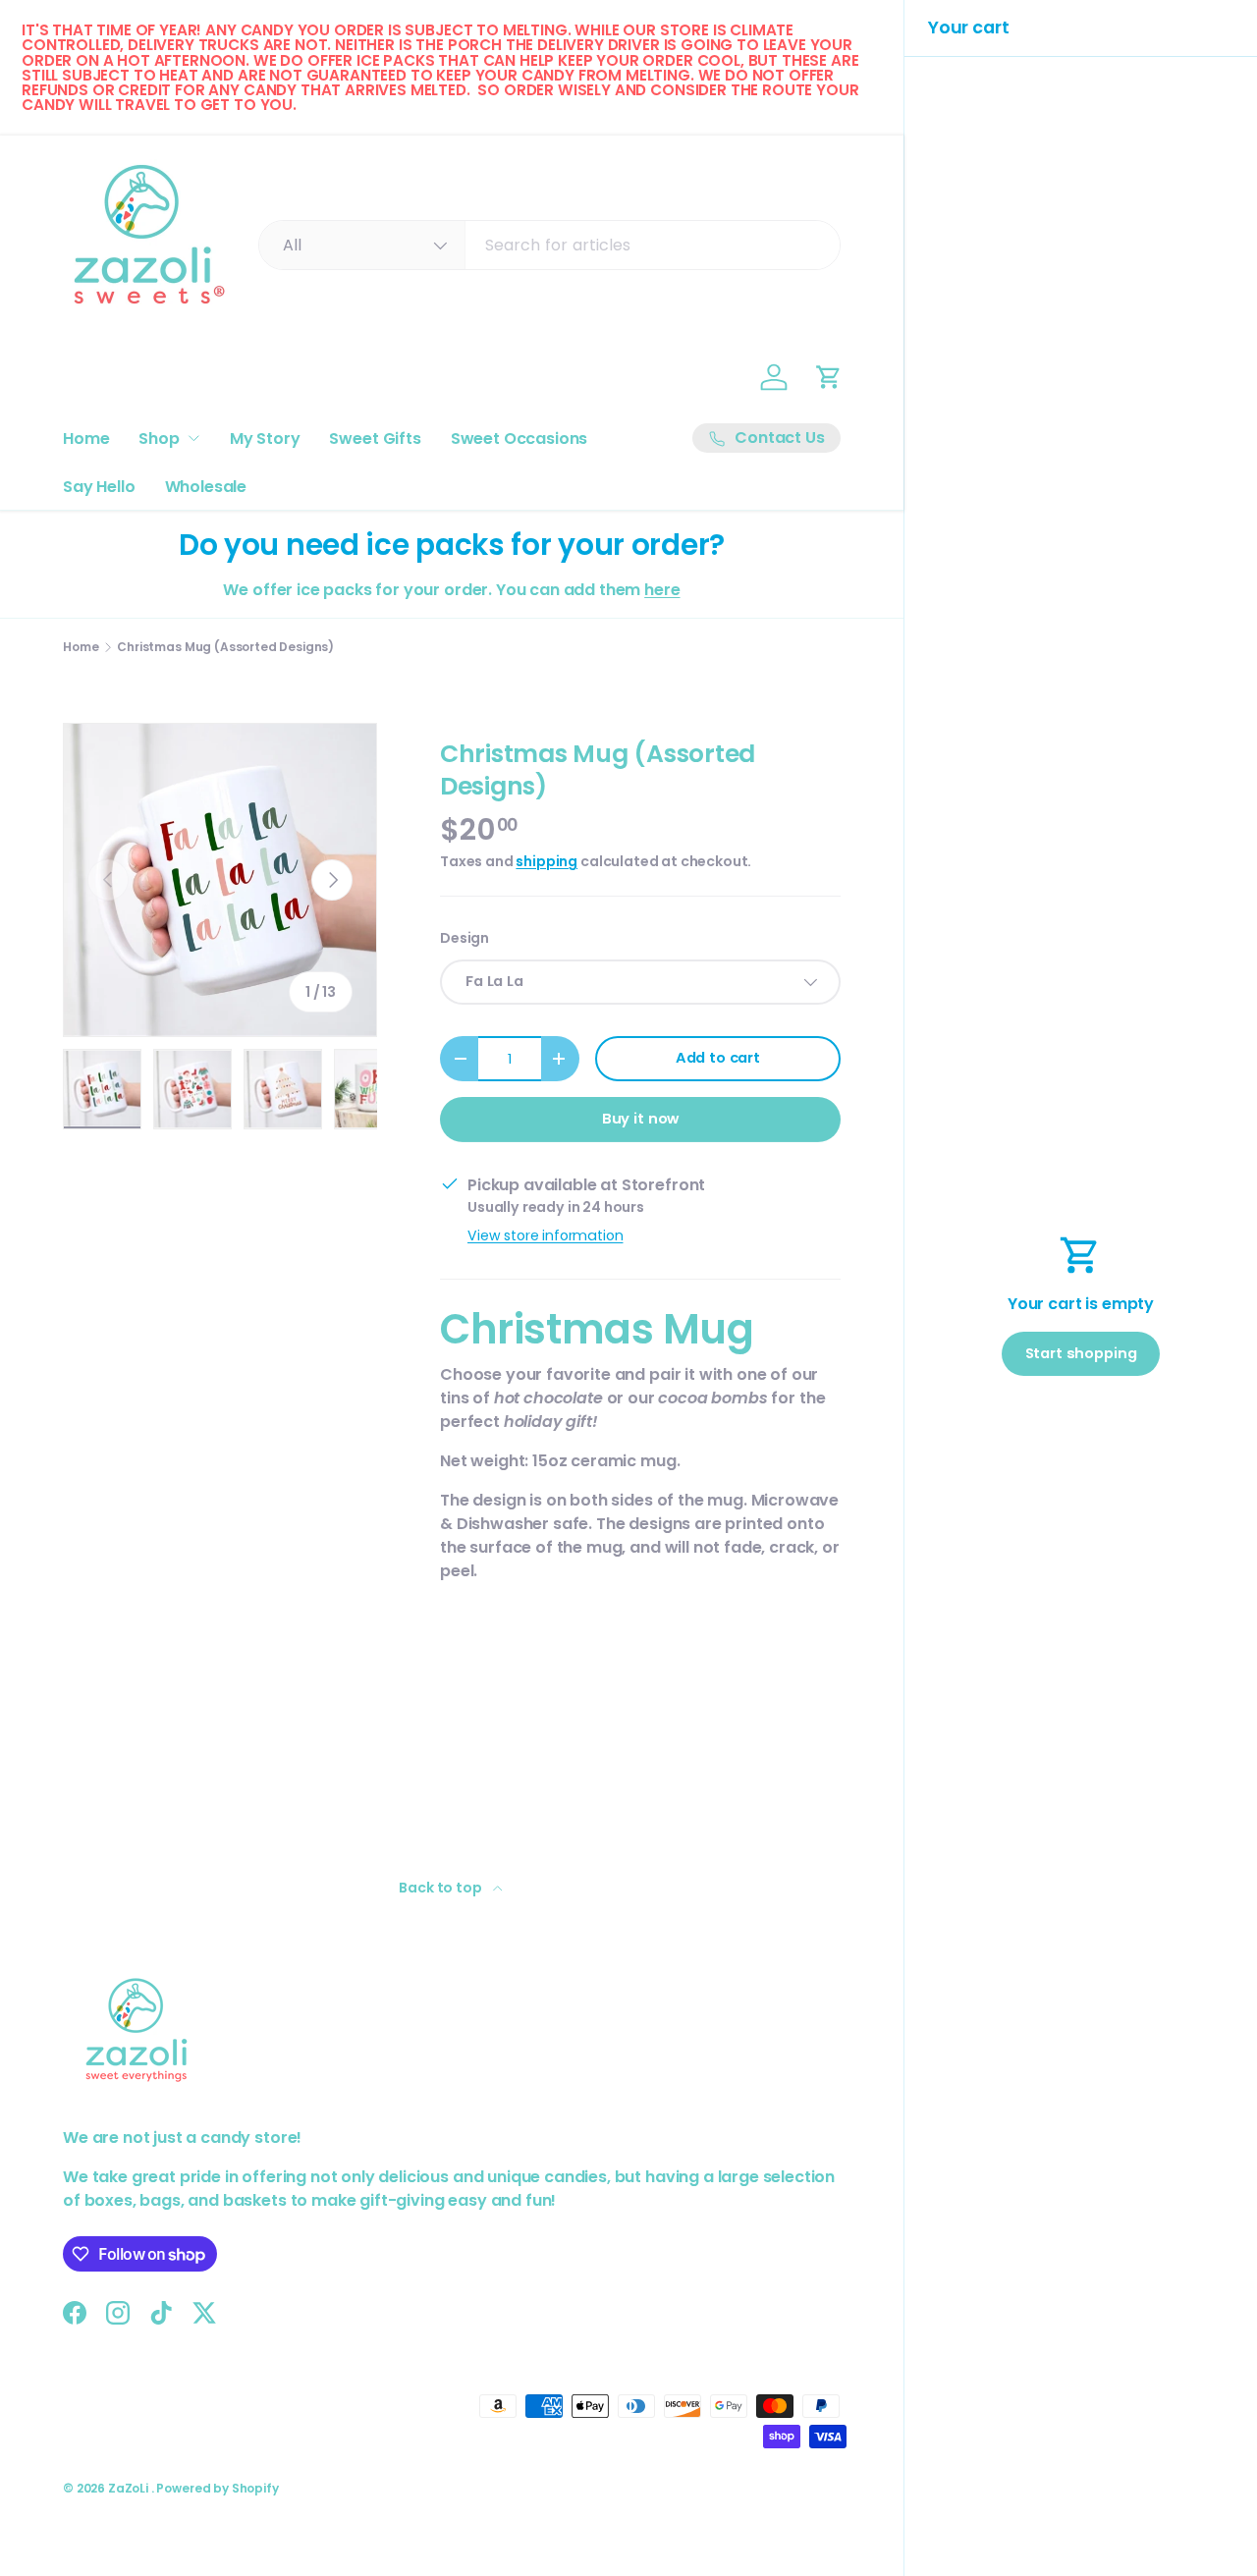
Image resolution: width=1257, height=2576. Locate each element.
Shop (159, 438)
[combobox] (549, 245)
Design (465, 938)
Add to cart (718, 1058)
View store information (545, 1235)
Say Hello (99, 487)
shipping (547, 861)
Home (86, 438)
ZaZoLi (130, 2488)
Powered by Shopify (217, 2488)
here (662, 590)
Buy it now (640, 1119)
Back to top (441, 1888)
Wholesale (206, 487)
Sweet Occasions (519, 438)
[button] (829, 377)
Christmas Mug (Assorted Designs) (225, 647)
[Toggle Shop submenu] (193, 438)
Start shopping (1081, 1353)
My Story (265, 438)
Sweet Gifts (375, 438)
